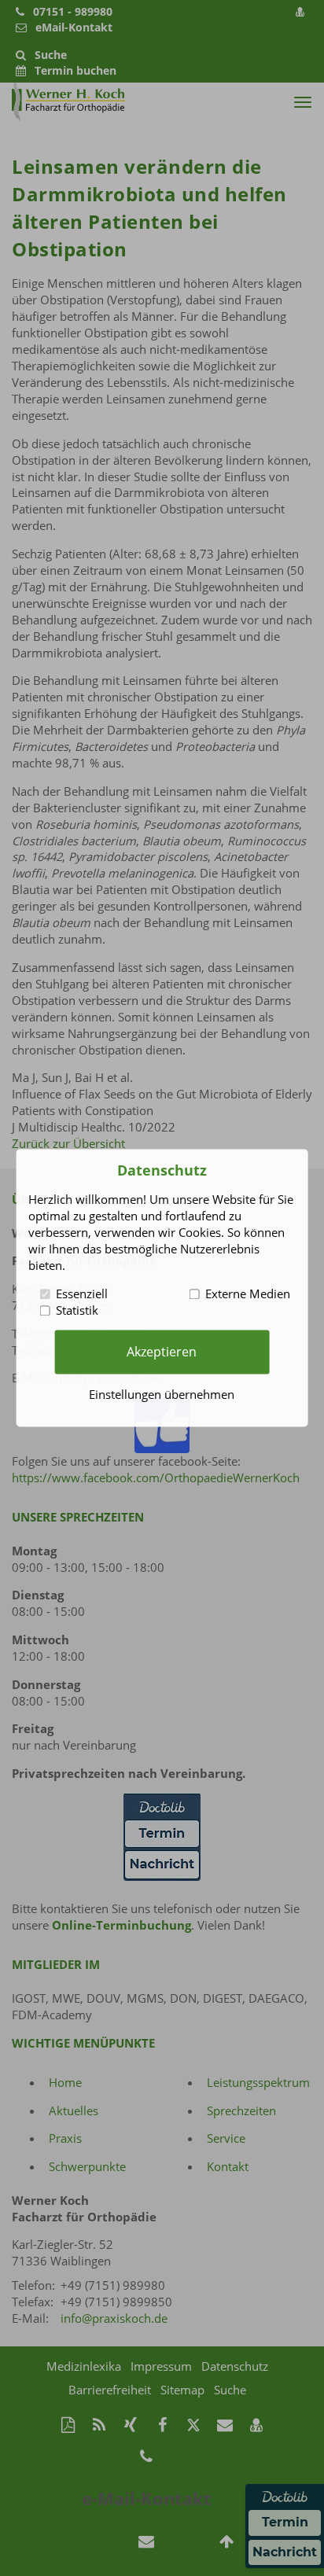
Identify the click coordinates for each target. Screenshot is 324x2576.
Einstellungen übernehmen (162, 1395)
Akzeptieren (162, 1352)
